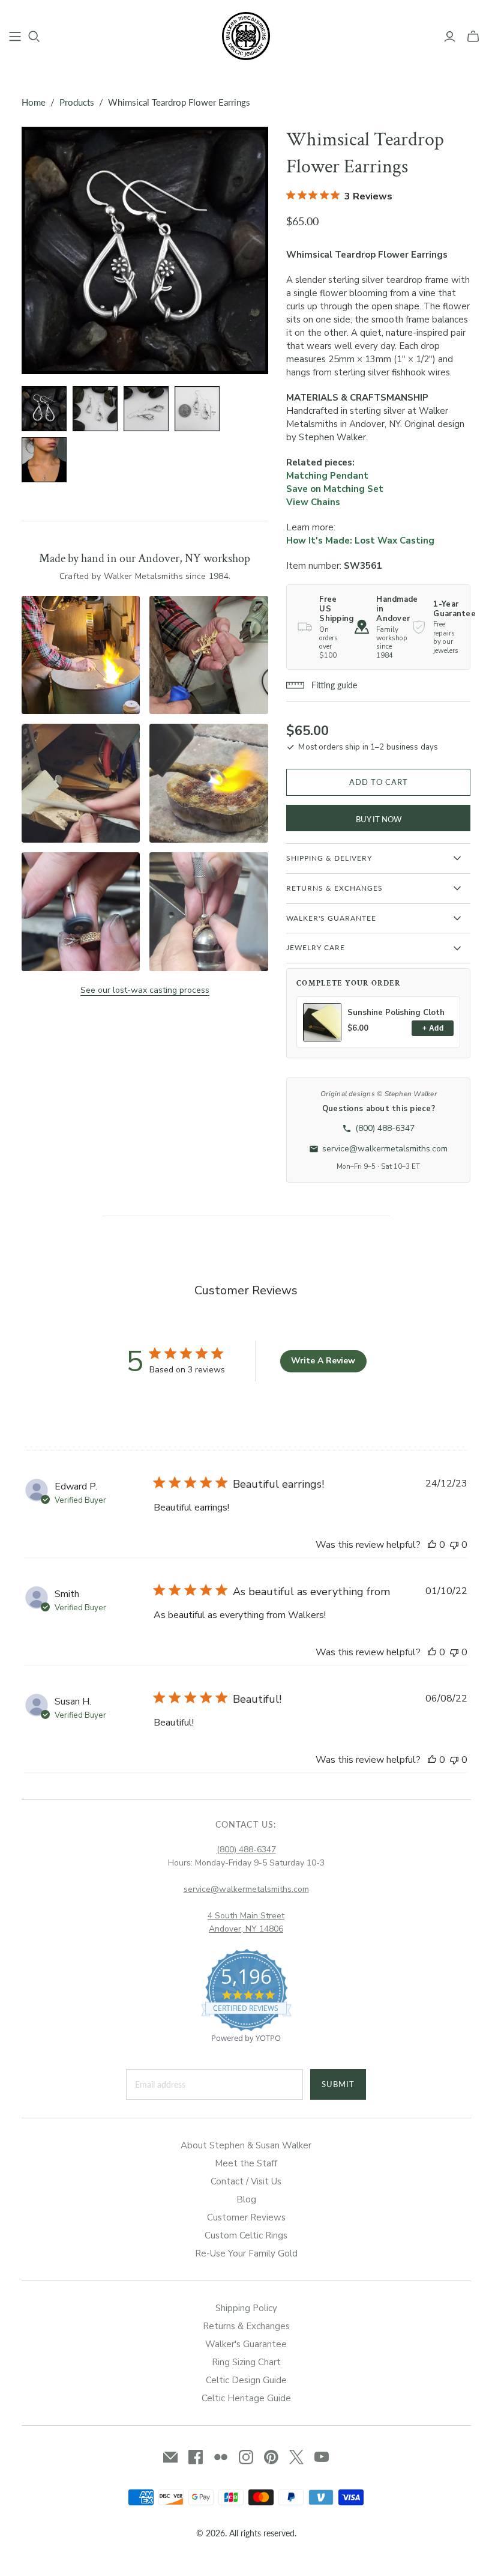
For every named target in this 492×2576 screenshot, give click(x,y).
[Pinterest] (271, 2457)
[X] (296, 2457)
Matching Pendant (327, 476)
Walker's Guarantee (246, 2344)
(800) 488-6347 (246, 1850)
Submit (338, 2084)
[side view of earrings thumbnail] (146, 409)
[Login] (450, 37)
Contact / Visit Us (246, 2181)
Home (34, 102)
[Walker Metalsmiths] (246, 36)
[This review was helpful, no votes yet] (432, 1545)
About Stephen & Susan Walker (246, 2145)
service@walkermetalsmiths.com (246, 1889)
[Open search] (34, 37)
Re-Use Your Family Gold (246, 2253)
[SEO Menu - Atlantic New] (15, 37)
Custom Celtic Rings (246, 2235)
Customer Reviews (246, 2217)
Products (77, 102)
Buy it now (379, 819)
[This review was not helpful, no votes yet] (454, 1545)
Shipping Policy (246, 2308)
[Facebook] (196, 2457)
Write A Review (323, 1361)
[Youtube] (322, 2457)
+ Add (433, 1028)
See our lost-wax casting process (145, 990)
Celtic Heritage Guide (246, 2398)
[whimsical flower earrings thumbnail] (44, 409)
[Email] (170, 2457)
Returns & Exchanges (246, 2326)
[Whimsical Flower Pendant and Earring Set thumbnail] (44, 460)
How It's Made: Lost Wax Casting (360, 541)
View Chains (313, 502)
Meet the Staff (246, 2163)
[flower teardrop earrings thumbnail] (95, 409)
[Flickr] (221, 2457)
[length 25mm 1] (197, 409)
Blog (246, 2199)
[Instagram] (246, 2457)
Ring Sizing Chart (246, 2362)
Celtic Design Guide (246, 2380)
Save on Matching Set (335, 489)
